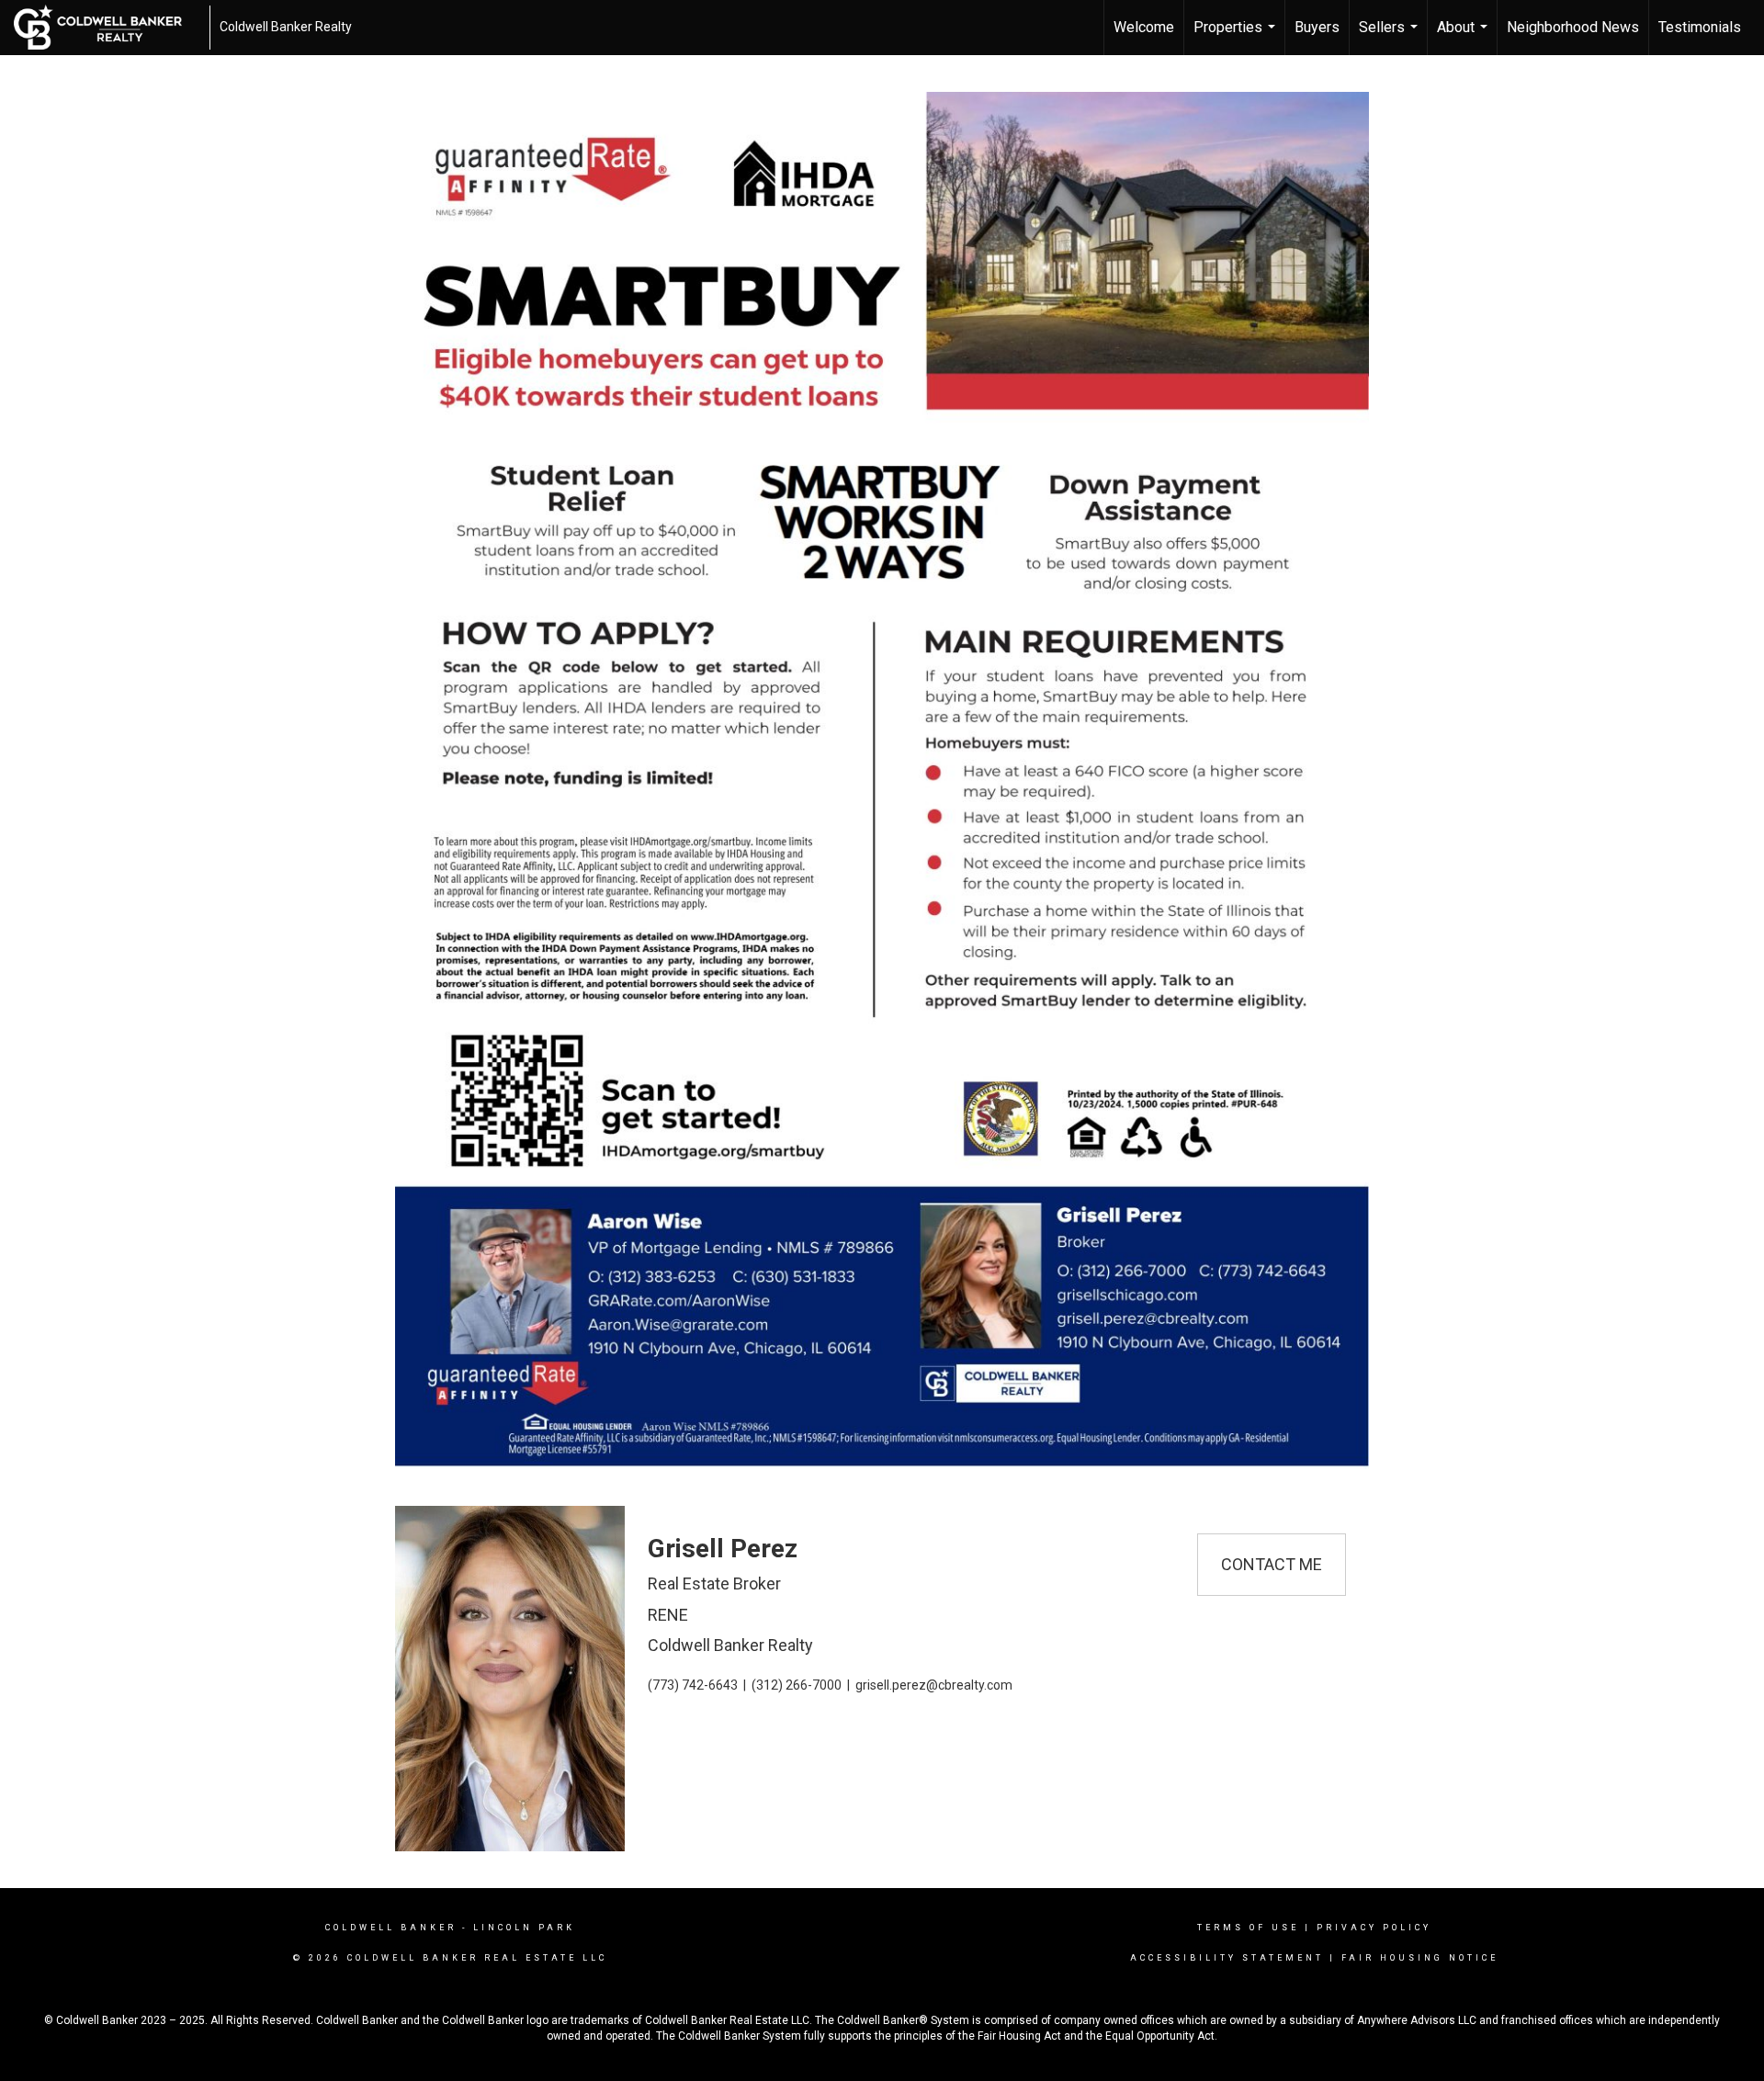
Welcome (1144, 27)
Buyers (1317, 27)
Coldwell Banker (391, 1928)
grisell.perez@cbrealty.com (934, 1685)
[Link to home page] (107, 28)
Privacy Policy (1374, 1928)
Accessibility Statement (1227, 1958)
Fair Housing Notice (1420, 1958)
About (1464, 37)
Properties (1237, 37)
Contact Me (1272, 1564)
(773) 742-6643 (693, 1685)
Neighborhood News (1573, 27)
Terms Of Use (1248, 1928)
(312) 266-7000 (797, 1685)
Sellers (1391, 37)
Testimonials (1700, 27)
